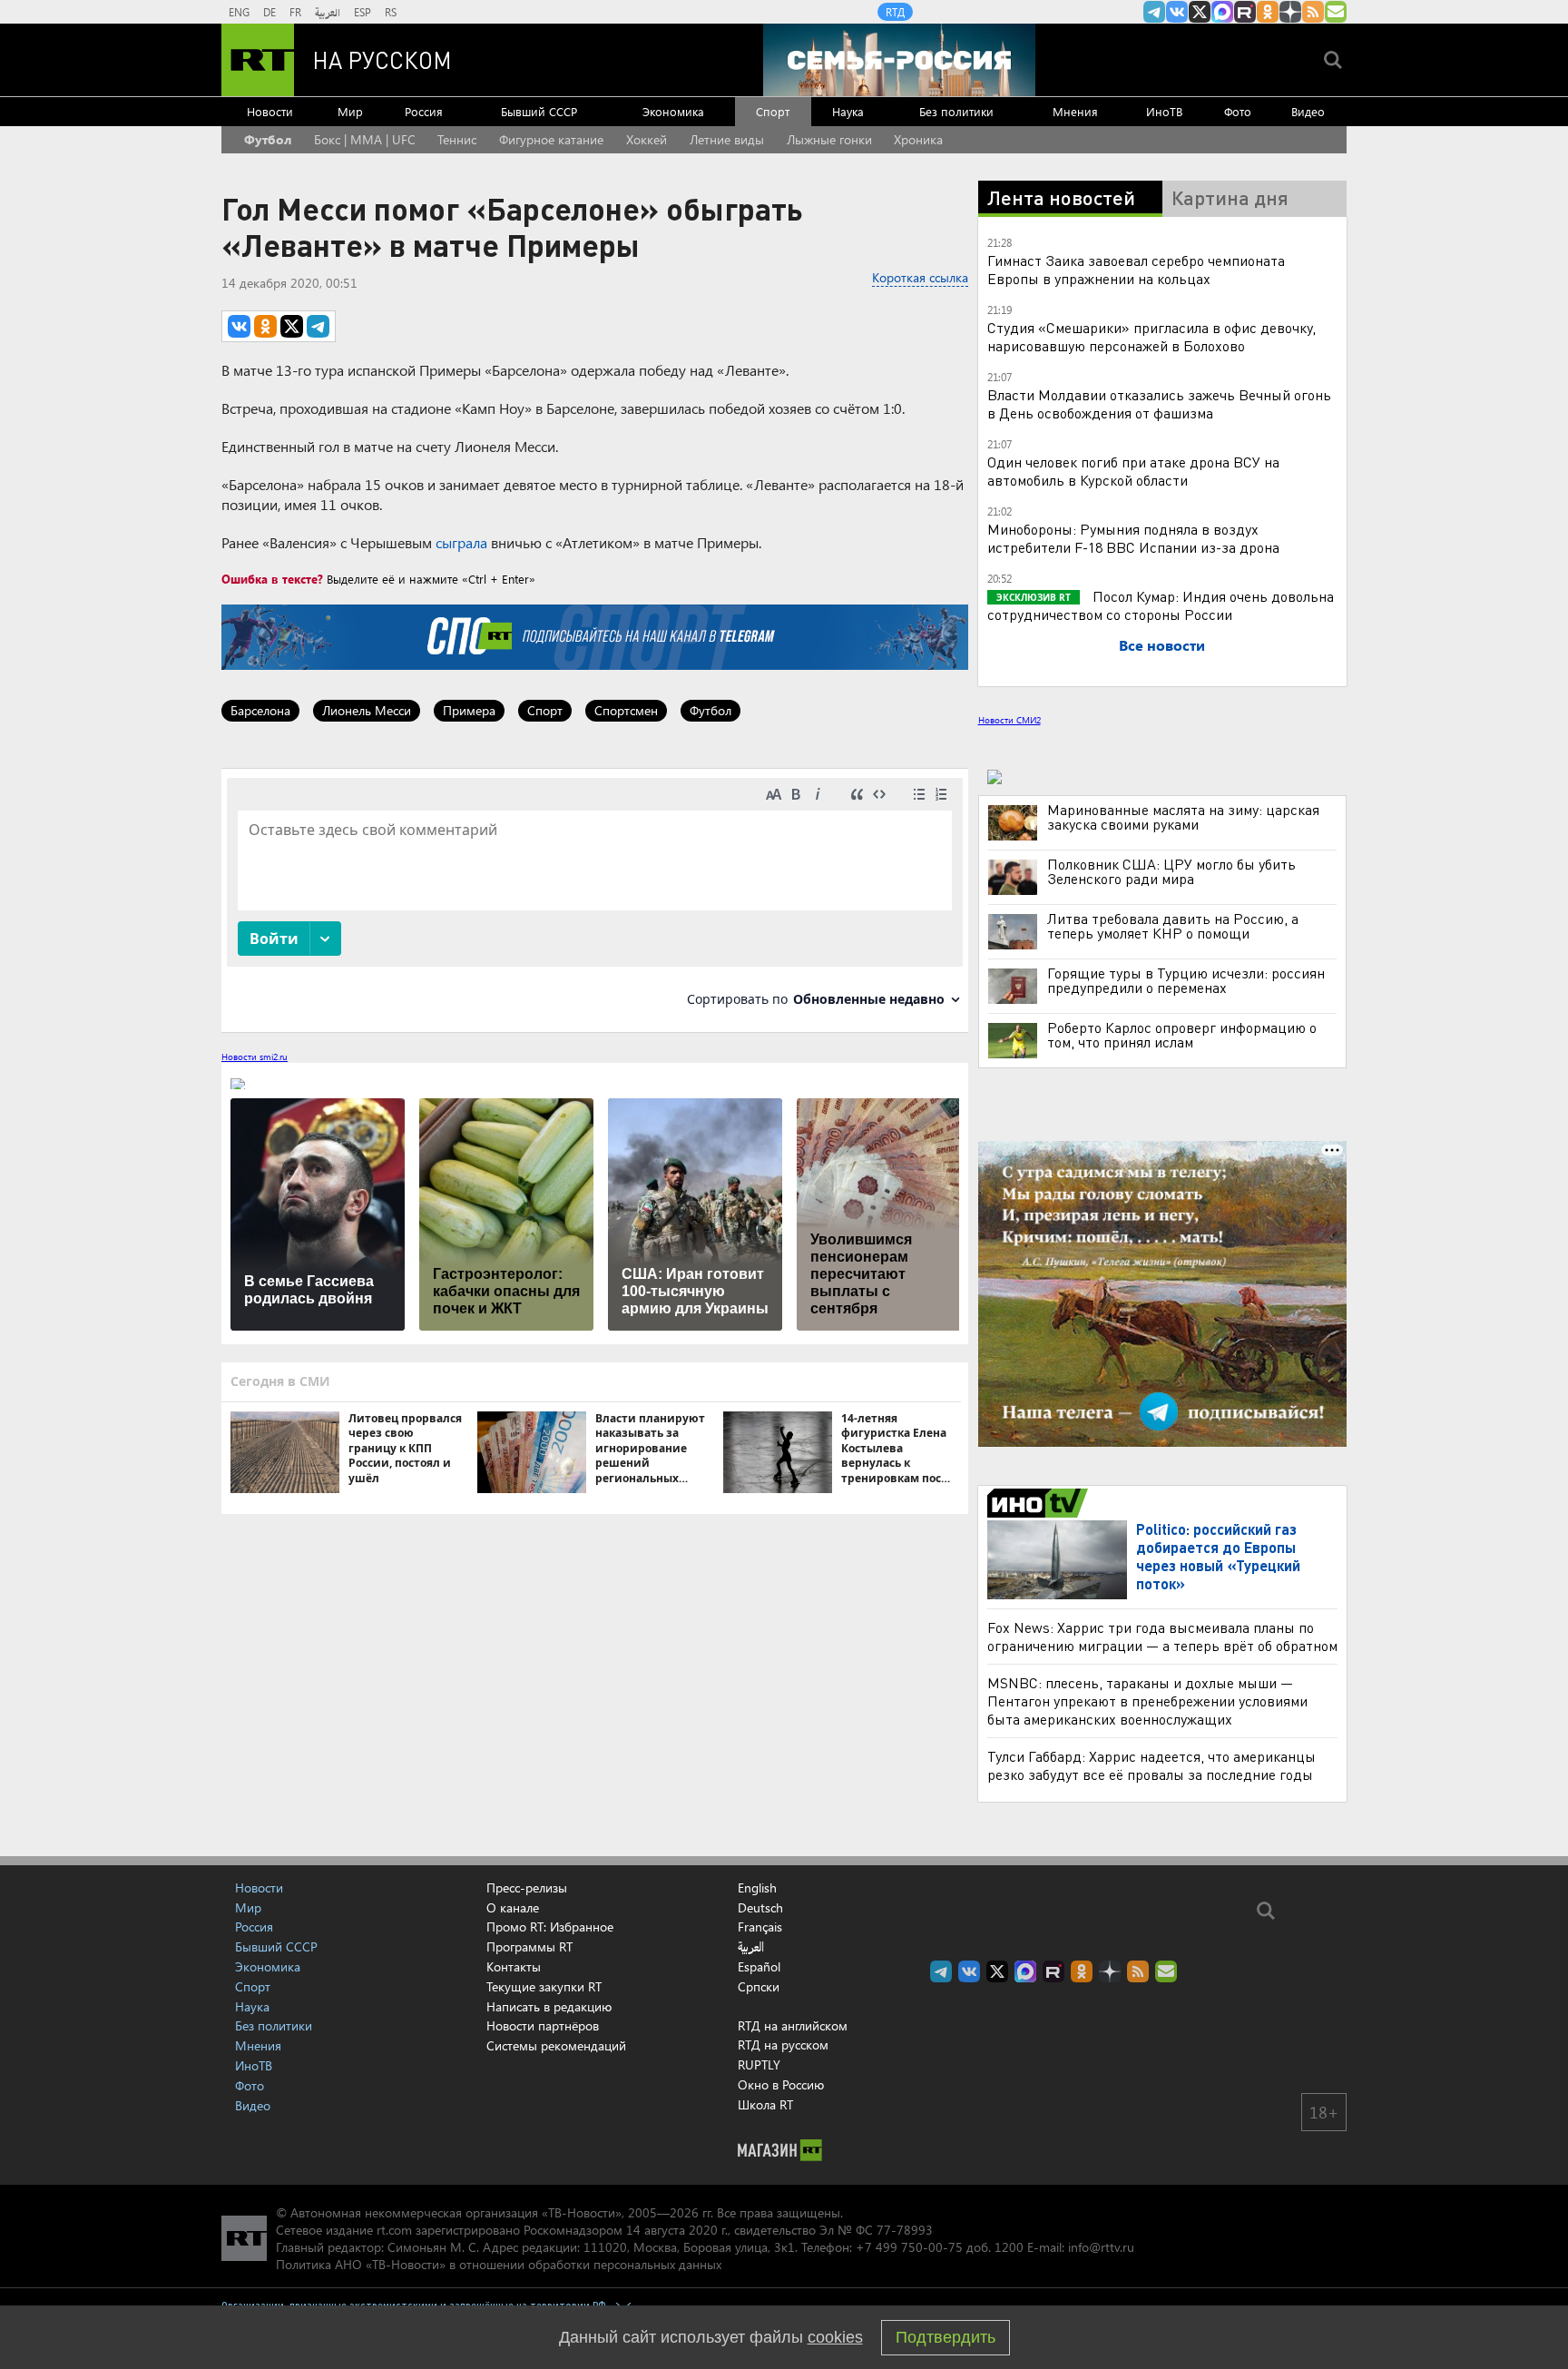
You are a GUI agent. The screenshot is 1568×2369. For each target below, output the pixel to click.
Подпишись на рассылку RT (1336, 12)
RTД (895, 12)
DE (269, 12)
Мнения (1075, 111)
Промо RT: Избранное (550, 1927)
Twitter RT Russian (1200, 12)
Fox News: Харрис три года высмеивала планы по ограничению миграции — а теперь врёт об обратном (1162, 1636)
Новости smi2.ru (255, 1057)
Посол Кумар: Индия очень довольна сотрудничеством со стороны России (1161, 605)
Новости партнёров (543, 2025)
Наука (848, 111)
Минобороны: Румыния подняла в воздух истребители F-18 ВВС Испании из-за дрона (1133, 538)
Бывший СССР (539, 111)
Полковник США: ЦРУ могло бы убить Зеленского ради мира (1171, 871)
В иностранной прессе (1040, 1503)
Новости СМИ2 (1009, 720)
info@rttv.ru (1101, 2247)
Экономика (673, 111)
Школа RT (765, 2104)
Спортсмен (626, 710)
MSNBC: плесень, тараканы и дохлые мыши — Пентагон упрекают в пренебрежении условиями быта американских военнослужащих (1147, 1701)
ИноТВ (1164, 111)
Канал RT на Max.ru (1222, 12)
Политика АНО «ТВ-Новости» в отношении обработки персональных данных (499, 2264)
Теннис (457, 139)
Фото (1238, 111)
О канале (513, 1907)
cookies (835, 2337)
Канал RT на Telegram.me (1154, 12)
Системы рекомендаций (556, 2045)
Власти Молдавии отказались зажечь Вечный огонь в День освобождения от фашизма (1159, 403)
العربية (328, 12)
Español (759, 1967)
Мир (350, 111)
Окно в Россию (781, 2084)
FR (295, 12)
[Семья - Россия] (899, 60)
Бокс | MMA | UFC (365, 139)
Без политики (956, 111)
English (757, 1888)
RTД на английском (793, 2025)
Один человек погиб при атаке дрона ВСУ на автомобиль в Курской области (1133, 471)
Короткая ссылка (920, 277)
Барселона (260, 710)
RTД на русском (783, 2045)
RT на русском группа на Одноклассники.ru (1268, 12)
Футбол (268, 139)
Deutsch (760, 1908)
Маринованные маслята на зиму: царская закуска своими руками (1183, 817)
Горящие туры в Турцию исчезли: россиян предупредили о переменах (1186, 980)
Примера (469, 710)
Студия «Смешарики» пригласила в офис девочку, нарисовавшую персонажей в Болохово (1151, 336)
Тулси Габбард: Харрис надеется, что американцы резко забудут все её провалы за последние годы (1151, 1765)
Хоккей (647, 139)
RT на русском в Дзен (1290, 12)
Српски (759, 1987)
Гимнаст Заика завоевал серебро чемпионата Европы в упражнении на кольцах (1136, 269)
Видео (1308, 111)
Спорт (773, 111)
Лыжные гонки (829, 139)
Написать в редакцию (549, 2006)
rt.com (394, 2230)
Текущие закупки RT (544, 1986)
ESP (363, 12)
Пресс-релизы (527, 1887)
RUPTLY (759, 2064)
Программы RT (529, 1946)
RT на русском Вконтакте (1177, 12)
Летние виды (727, 139)
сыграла (461, 542)
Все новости (1162, 645)
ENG (239, 12)
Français (760, 1927)
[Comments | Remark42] (595, 899)
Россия (424, 111)
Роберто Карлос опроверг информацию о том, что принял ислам (1182, 1035)
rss (1313, 12)
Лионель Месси (367, 710)
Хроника (918, 139)
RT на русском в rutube (1245, 12)
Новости (270, 111)
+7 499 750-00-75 (909, 2247)
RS (391, 12)
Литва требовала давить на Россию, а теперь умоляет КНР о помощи (1173, 926)
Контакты (514, 1966)
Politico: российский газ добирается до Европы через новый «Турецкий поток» (1218, 1556)
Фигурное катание (551, 139)
